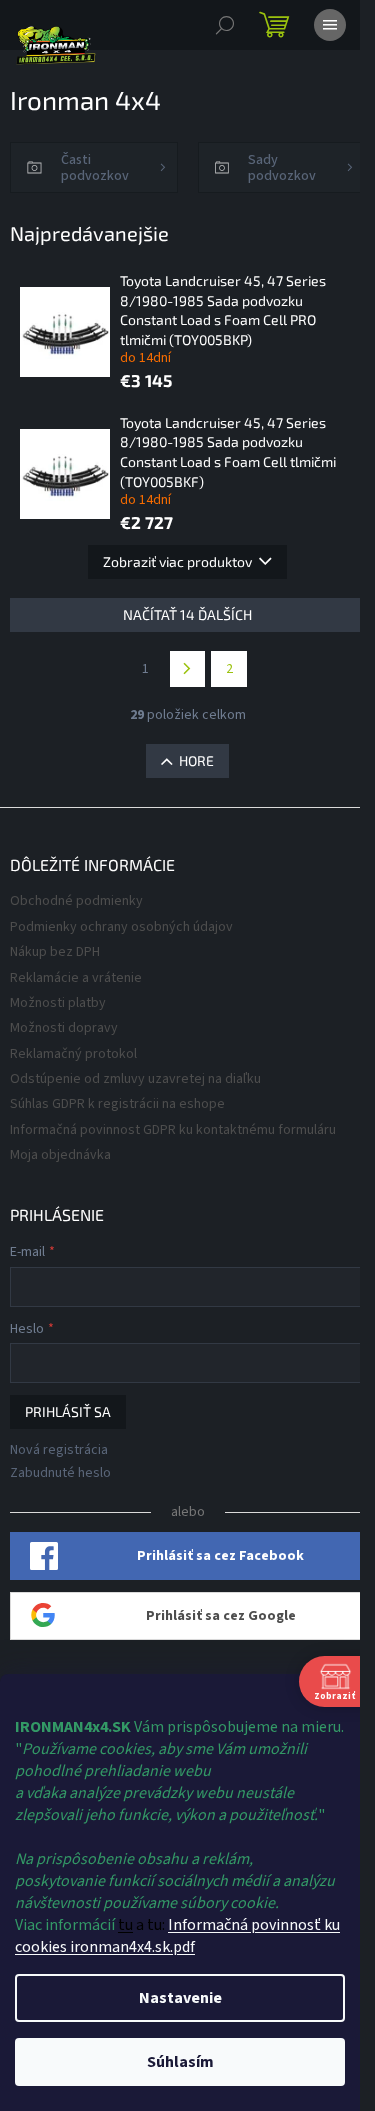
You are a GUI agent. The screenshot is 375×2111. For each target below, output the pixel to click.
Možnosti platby (58, 1003)
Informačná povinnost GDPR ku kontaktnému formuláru (173, 1130)
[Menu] (330, 25)
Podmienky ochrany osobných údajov (121, 927)
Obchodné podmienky (76, 901)
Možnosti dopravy (64, 1028)
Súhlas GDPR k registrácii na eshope (117, 1104)
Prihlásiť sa (68, 1411)
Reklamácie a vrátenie (76, 978)
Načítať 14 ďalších (187, 614)
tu (125, 1925)
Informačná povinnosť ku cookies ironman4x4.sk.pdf (177, 1936)
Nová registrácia (59, 1450)
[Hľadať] (225, 25)
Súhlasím (180, 2062)
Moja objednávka (60, 1155)
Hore (196, 760)
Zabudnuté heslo (60, 1473)
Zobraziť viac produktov (177, 561)
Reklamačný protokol (73, 1054)
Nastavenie (180, 1998)
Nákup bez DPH (55, 952)
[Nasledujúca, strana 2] (188, 669)
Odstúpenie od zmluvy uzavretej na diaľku (135, 1079)
